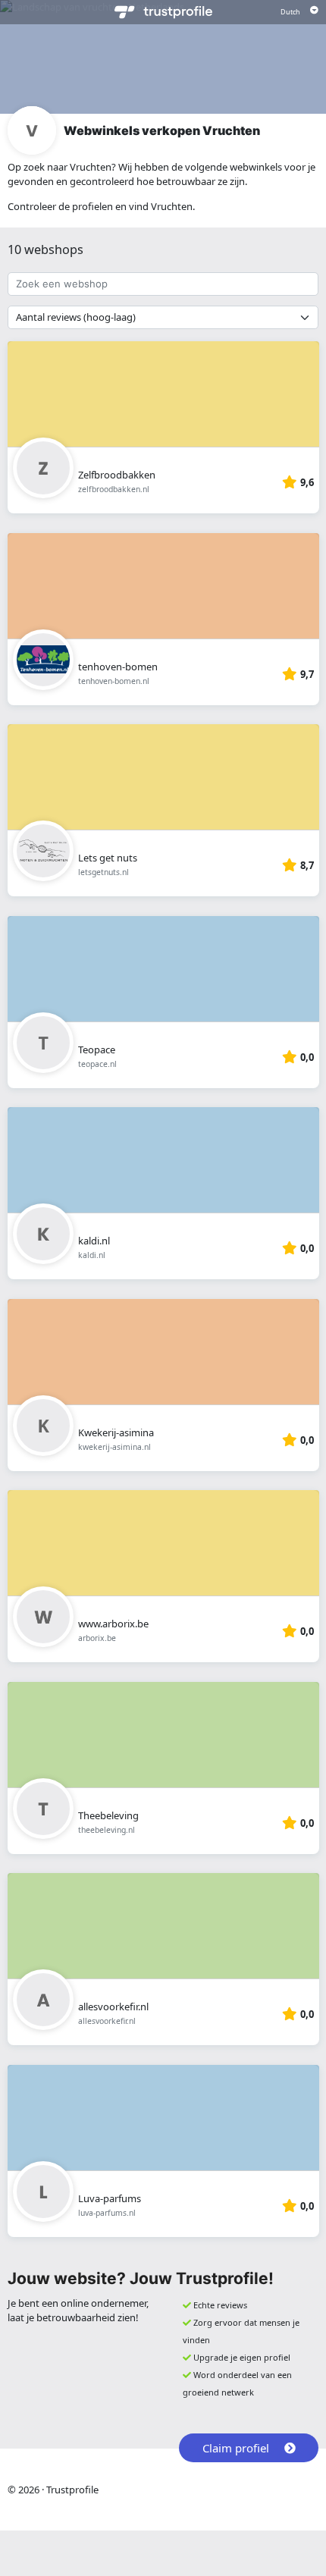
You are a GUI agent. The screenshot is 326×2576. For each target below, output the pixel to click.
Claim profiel (236, 2448)
